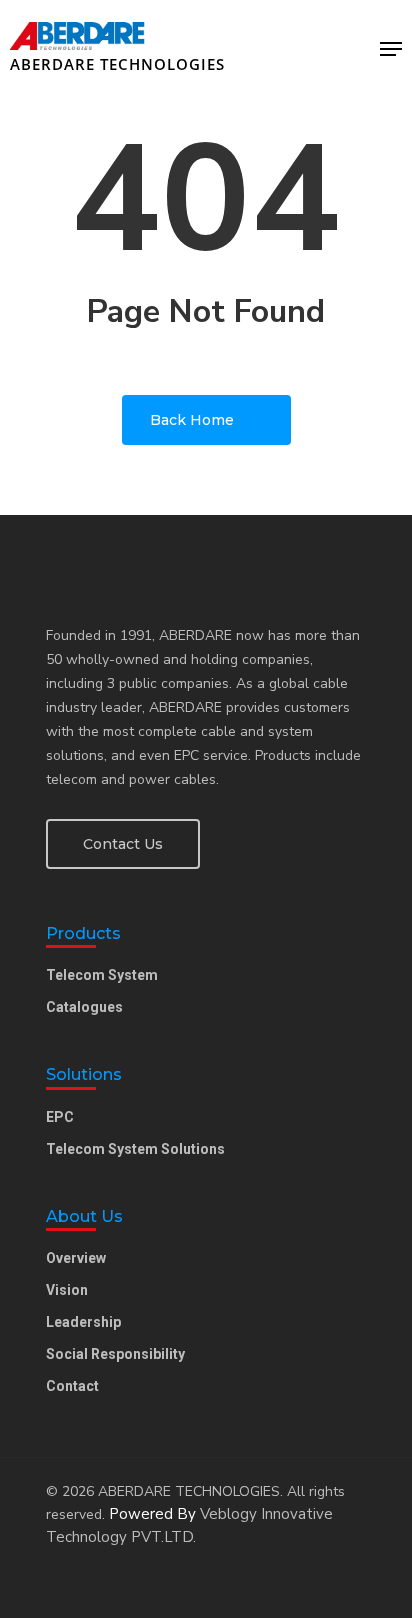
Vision (67, 1290)
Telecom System (102, 975)
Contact (72, 1386)
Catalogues (84, 1007)
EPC (60, 1117)
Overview (76, 1258)
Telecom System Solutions (135, 1149)
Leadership (83, 1322)
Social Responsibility (115, 1354)
